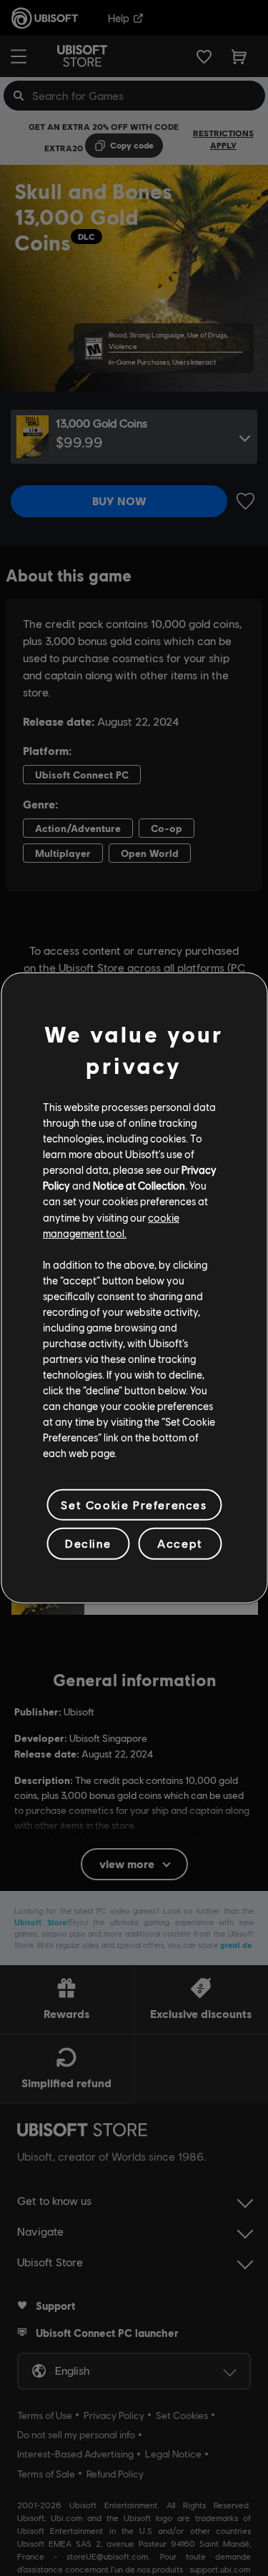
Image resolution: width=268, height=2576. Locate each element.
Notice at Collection (139, 1185)
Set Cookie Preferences (134, 1505)
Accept (180, 1543)
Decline (88, 1543)
